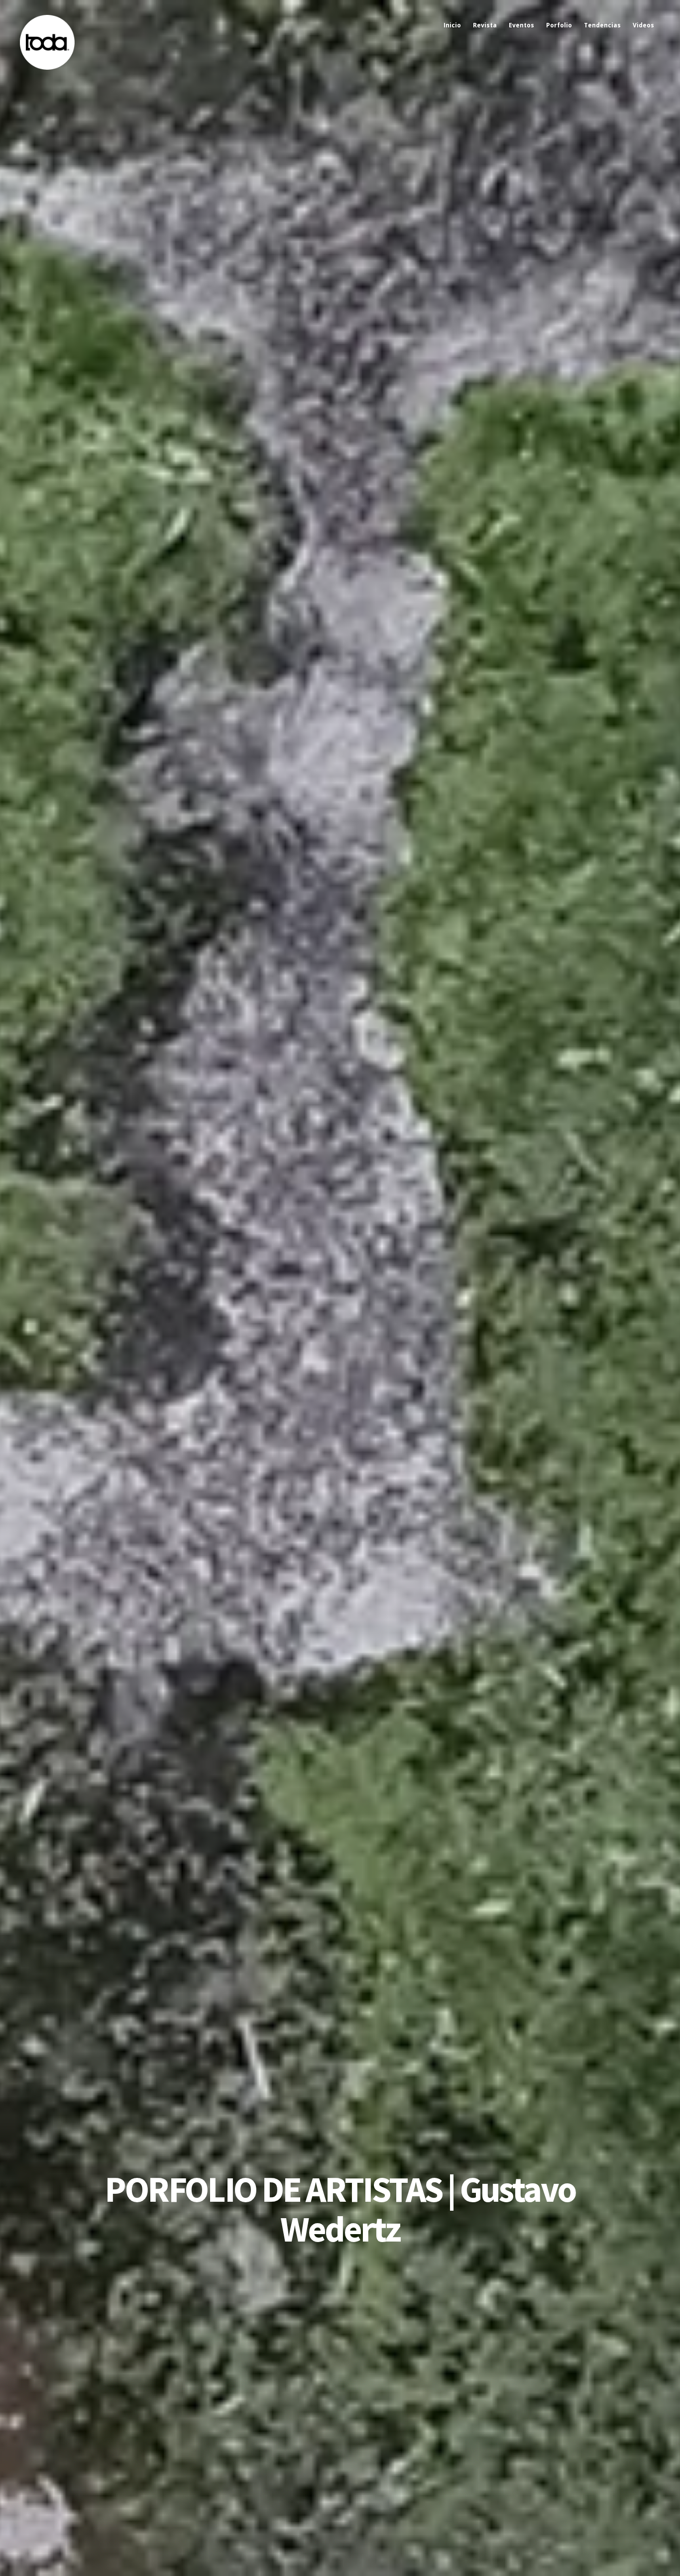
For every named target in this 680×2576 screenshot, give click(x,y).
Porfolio (559, 25)
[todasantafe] (47, 67)
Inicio (452, 25)
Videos (643, 25)
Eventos (521, 25)
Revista (485, 25)
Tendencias (602, 25)
